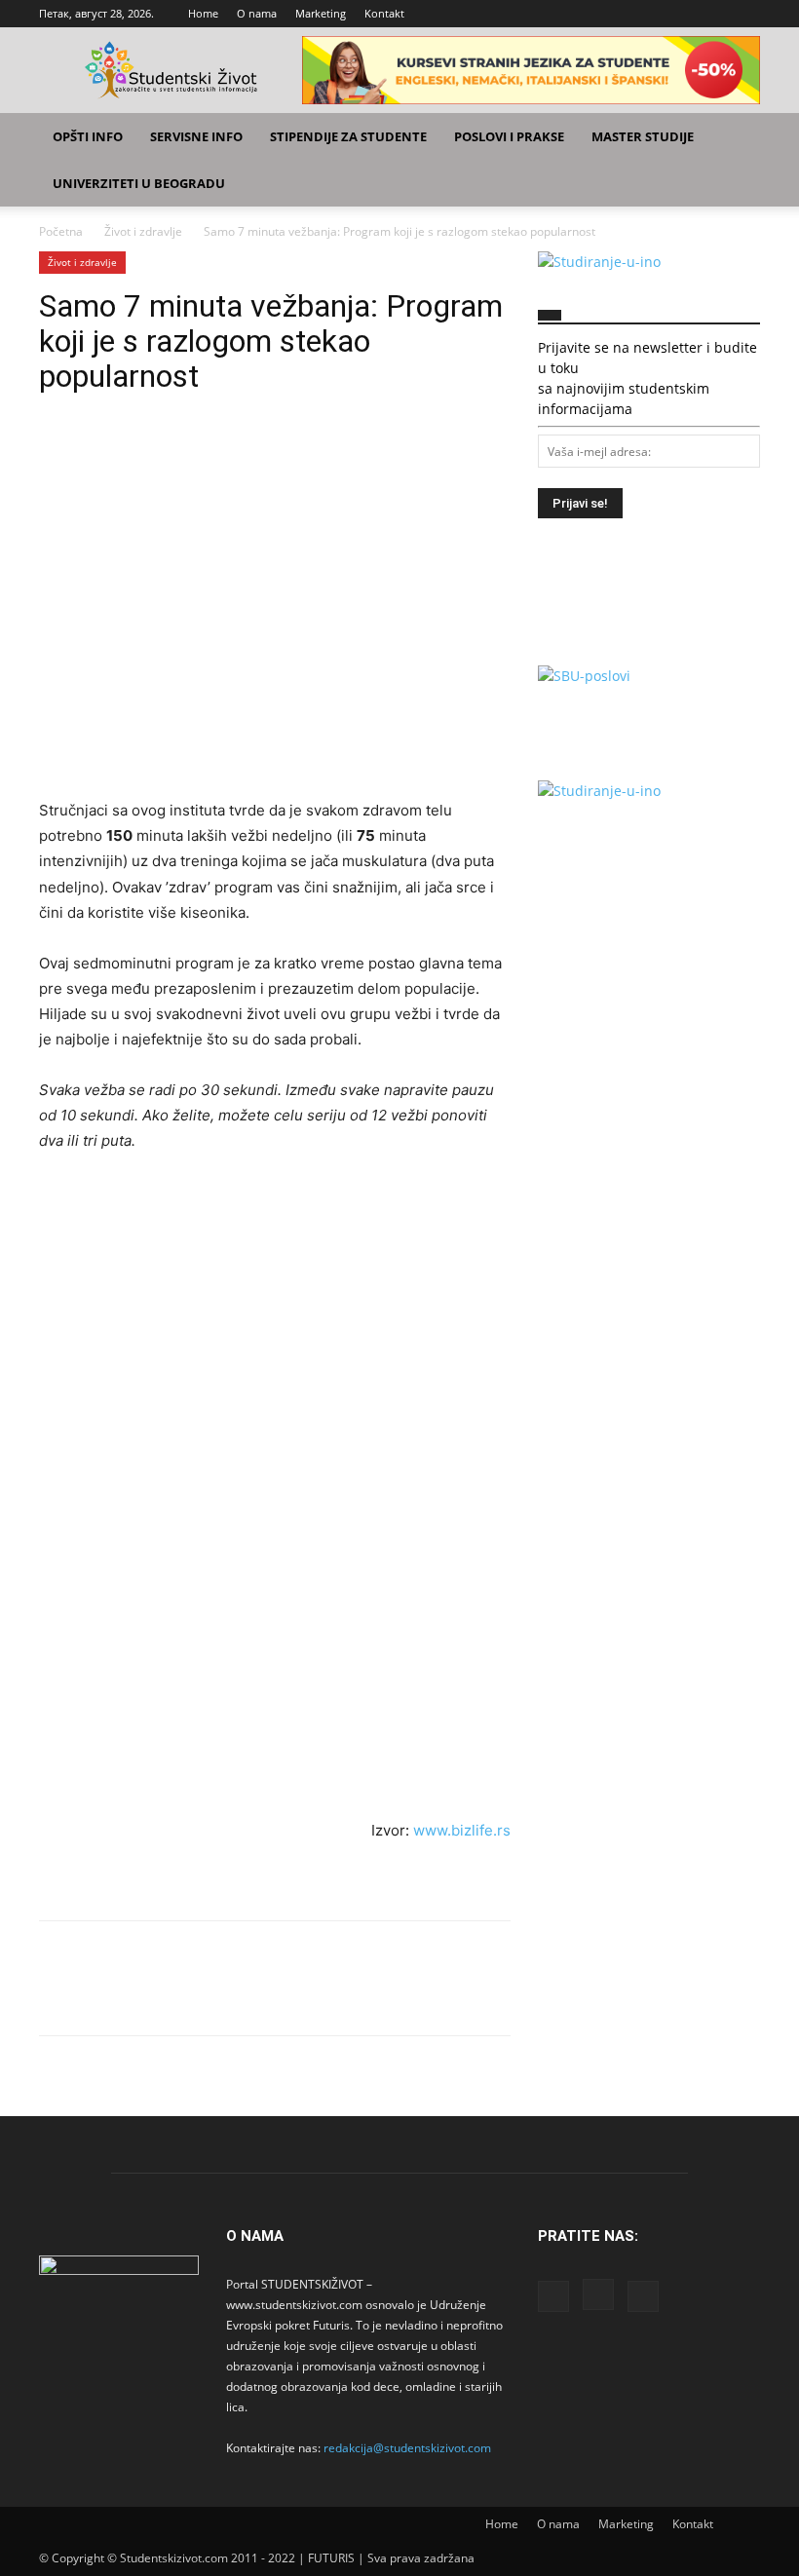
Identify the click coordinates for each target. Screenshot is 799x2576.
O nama (257, 13)
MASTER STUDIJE (643, 136)
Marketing (321, 13)
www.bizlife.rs (462, 1830)
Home (203, 13)
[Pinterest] (148, 452)
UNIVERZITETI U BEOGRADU (139, 183)
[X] (745, 14)
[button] (737, 137)
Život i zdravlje (143, 231)
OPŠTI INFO (88, 136)
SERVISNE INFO (196, 136)
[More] (239, 452)
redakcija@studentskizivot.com (407, 2448)
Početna (61, 231)
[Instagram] (713, 14)
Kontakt (384, 13)
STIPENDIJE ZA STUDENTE (348, 136)
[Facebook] (681, 14)
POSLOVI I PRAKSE (509, 136)
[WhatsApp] (193, 452)
